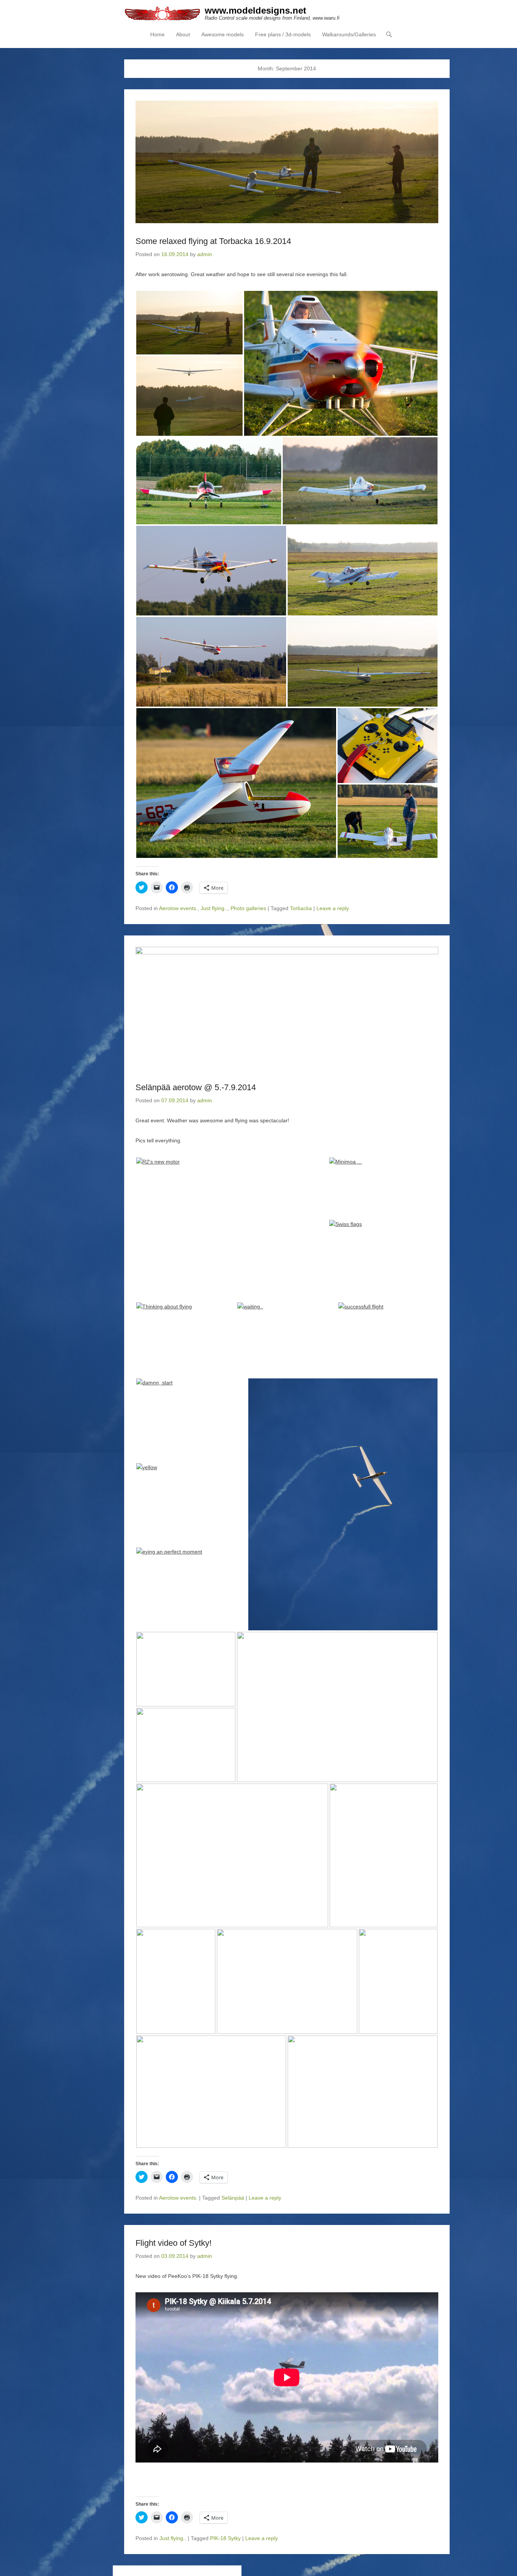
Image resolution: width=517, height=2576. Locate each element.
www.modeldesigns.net (255, 10)
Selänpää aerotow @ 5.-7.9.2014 (196, 1087)
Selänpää (233, 2198)
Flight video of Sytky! (174, 2243)
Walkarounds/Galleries (349, 34)
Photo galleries (248, 908)
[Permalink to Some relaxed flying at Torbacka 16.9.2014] (287, 162)
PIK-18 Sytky (225, 2538)
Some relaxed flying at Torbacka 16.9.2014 (213, 241)
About (183, 34)
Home (157, 34)
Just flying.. (214, 908)
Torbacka (301, 908)
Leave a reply (333, 908)
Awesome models (223, 34)
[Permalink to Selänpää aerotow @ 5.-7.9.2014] (287, 1008)
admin (205, 254)
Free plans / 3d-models (283, 34)
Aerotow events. (178, 908)
